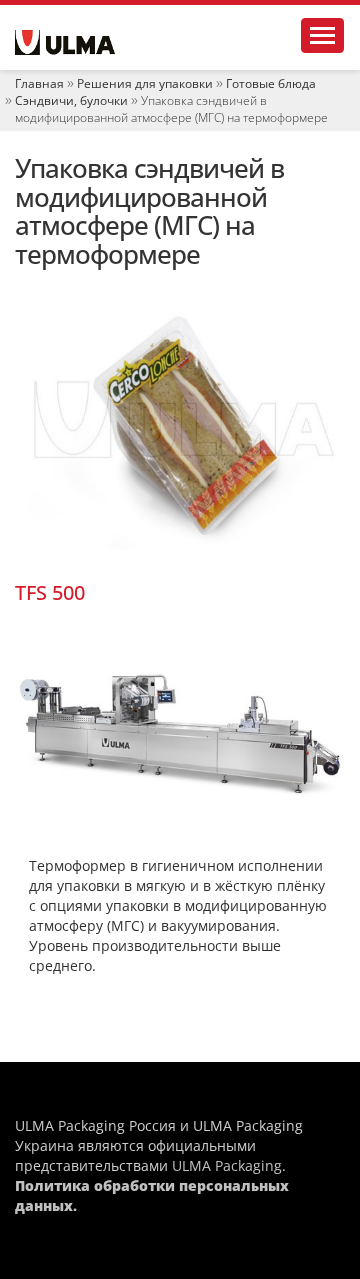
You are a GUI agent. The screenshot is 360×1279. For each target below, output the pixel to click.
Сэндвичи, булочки (71, 100)
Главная (39, 83)
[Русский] (65, 42)
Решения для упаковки (145, 83)
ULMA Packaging (227, 1165)
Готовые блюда (271, 83)
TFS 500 (50, 592)
